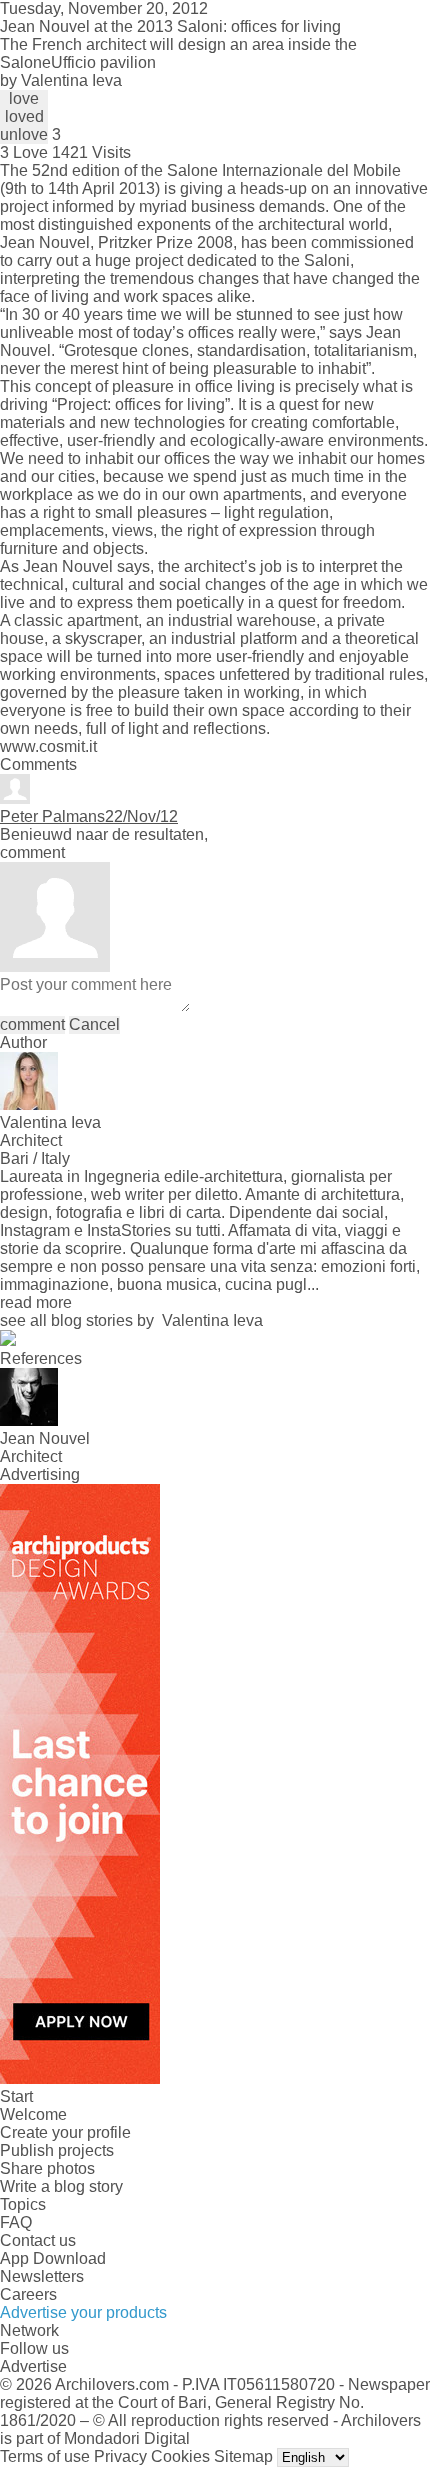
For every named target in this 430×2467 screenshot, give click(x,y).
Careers (28, 2294)
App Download (53, 2258)
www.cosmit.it (48, 746)
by (61, 80)
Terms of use (45, 2456)
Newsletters (42, 2276)
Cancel (94, 1024)
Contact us (38, 2240)
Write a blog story (61, 2186)
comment (32, 1024)
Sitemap (243, 2456)
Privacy (120, 2456)
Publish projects (57, 2150)
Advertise (33, 2366)
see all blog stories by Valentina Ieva (131, 1320)
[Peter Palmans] (15, 798)
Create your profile (65, 2132)
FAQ (16, 2222)
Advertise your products (83, 2312)
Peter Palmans (52, 816)
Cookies (180, 2456)
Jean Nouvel (45, 242)
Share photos (47, 2168)
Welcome (33, 2114)
